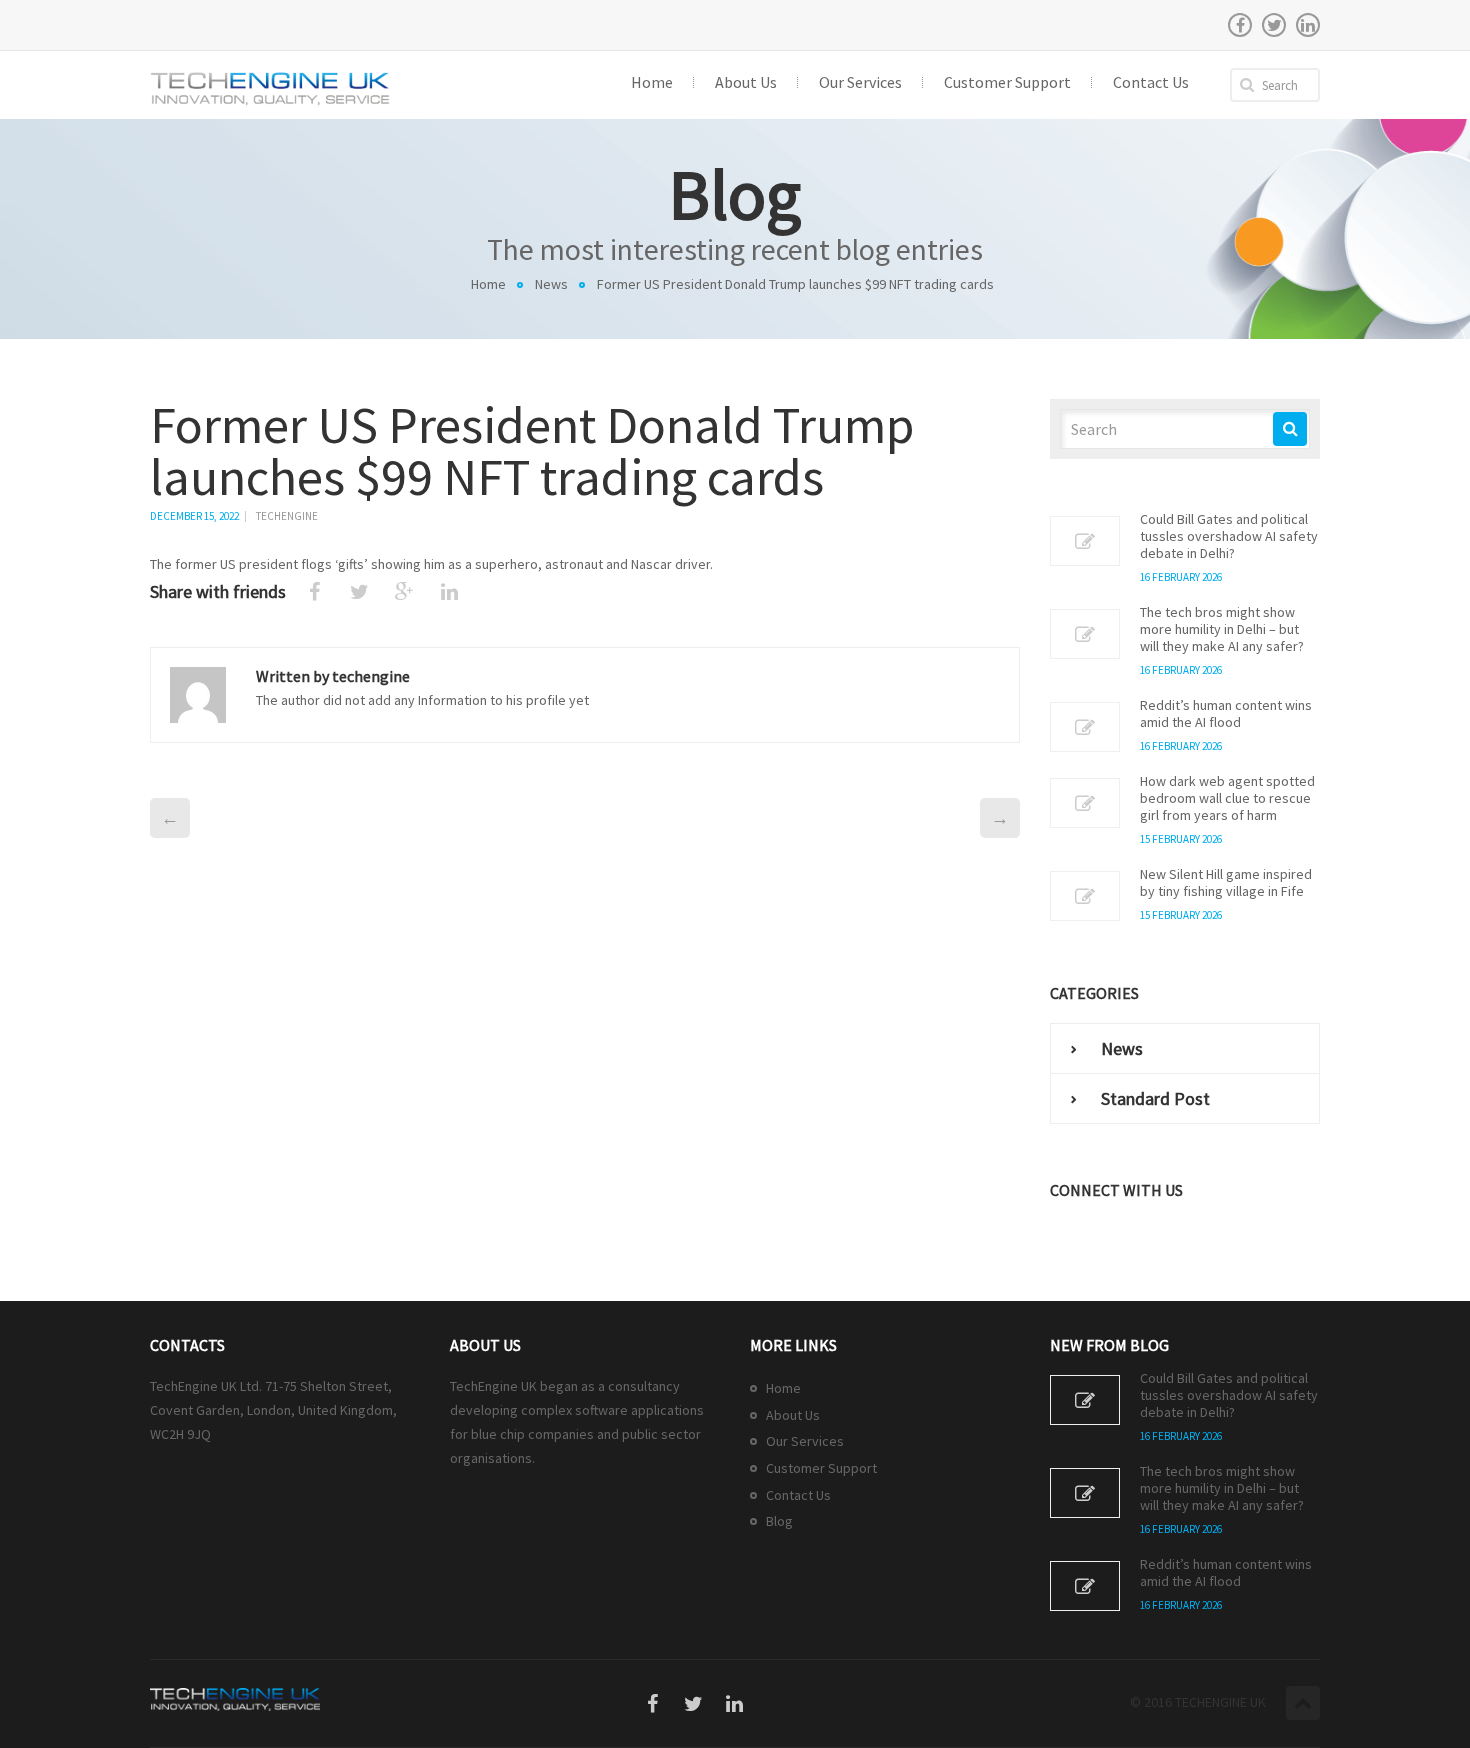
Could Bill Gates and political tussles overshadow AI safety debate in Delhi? (1229, 536)
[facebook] (1240, 25)
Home (488, 284)
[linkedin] (1308, 25)
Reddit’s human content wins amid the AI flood (1226, 714)
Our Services (805, 1441)
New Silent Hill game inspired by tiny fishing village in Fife (1226, 883)
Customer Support (821, 1468)
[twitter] (1274, 25)
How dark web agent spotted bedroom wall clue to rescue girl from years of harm (1227, 798)
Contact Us (798, 1495)
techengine (287, 516)
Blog (779, 1521)
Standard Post (1155, 1098)
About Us (793, 1415)
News (551, 284)
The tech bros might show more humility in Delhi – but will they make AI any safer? (1222, 629)
